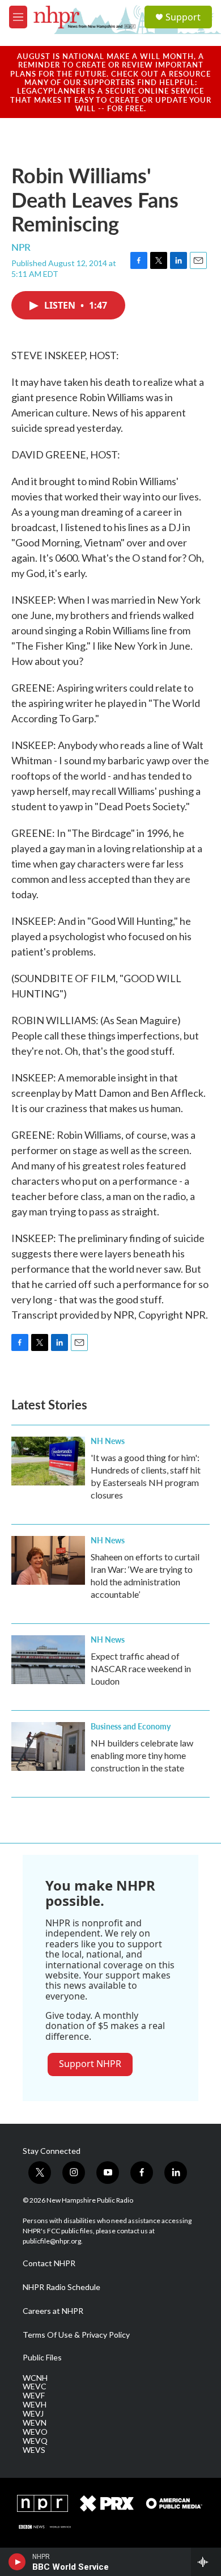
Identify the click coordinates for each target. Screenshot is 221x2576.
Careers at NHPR (53, 2311)
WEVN (35, 2423)
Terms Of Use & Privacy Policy (76, 2335)
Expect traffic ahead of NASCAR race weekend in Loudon (141, 1668)
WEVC (35, 2386)
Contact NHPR (49, 2263)
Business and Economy (131, 1726)
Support (183, 17)
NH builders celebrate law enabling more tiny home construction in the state (142, 1755)
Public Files (42, 2358)
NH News (108, 1441)
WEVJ (33, 2414)
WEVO (35, 2432)
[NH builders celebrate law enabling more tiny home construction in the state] (48, 1746)
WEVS (34, 2450)
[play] (17, 2562)
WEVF (34, 2396)
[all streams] (206, 2562)
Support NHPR (90, 2064)
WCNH (35, 2378)
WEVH (35, 2405)
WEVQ (35, 2441)
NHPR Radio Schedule (61, 2287)
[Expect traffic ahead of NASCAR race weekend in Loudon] (48, 1660)
